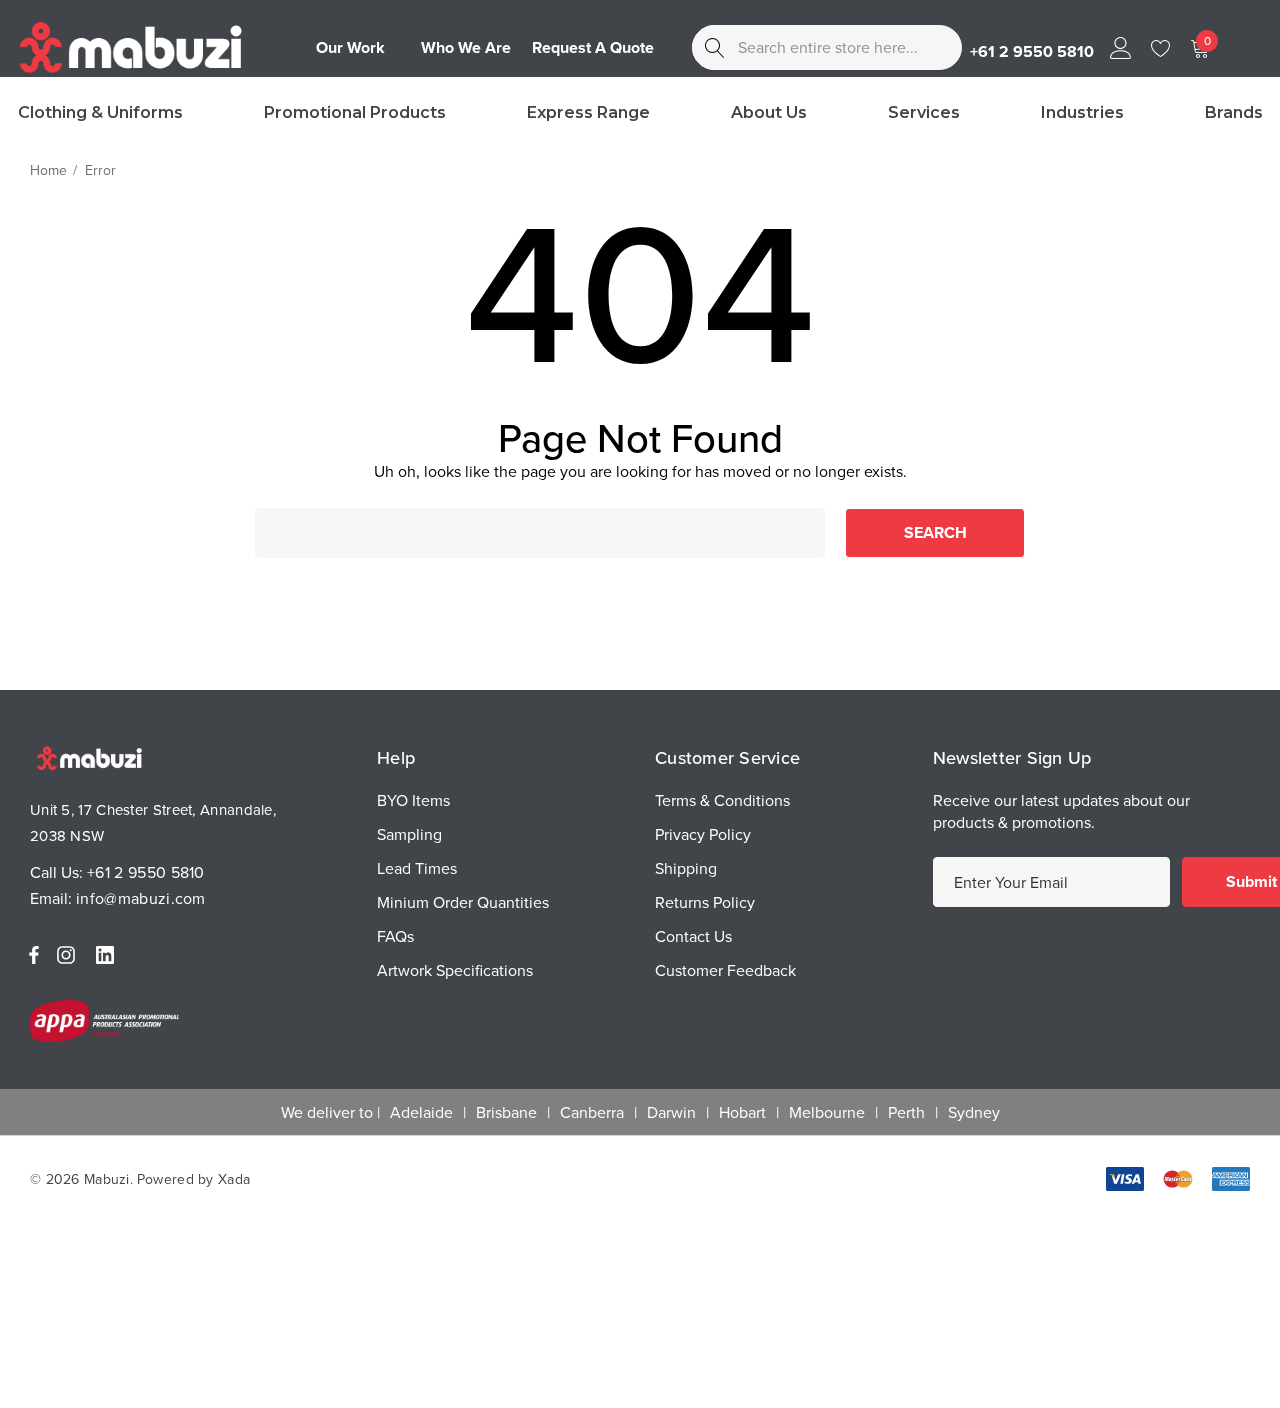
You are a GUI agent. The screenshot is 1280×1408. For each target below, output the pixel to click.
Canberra (592, 1112)
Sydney (974, 1112)
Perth (906, 1112)
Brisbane (506, 1112)
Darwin (671, 1112)
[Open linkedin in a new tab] (109, 955)
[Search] (714, 47)
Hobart (742, 1112)
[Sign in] (1119, 48)
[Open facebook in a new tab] (34, 955)
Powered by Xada (193, 1179)
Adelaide (421, 1112)
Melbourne (827, 1112)
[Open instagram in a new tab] (69, 955)
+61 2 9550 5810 (146, 872)
